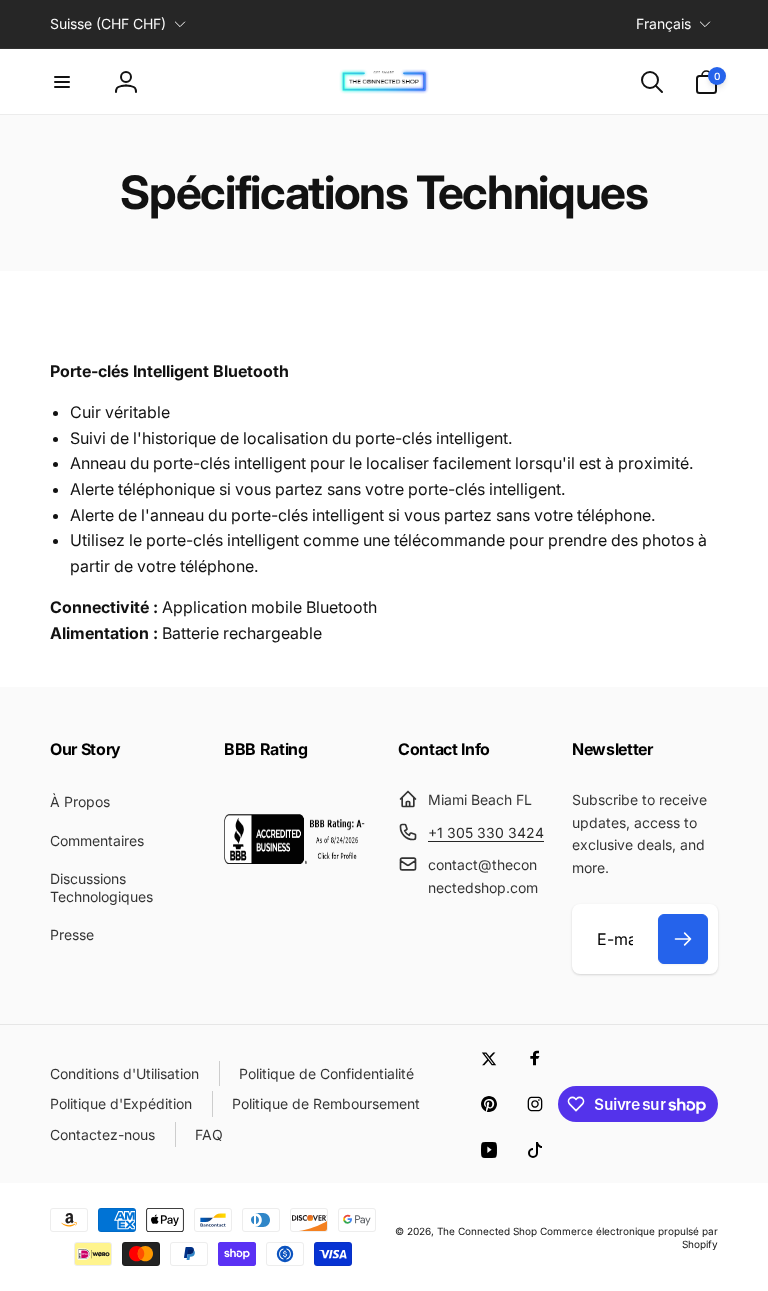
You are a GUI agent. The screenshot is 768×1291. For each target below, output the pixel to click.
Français (663, 23)
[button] (62, 82)
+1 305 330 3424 (486, 832)
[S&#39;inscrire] (683, 939)
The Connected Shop (487, 1231)
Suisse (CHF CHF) (108, 23)
